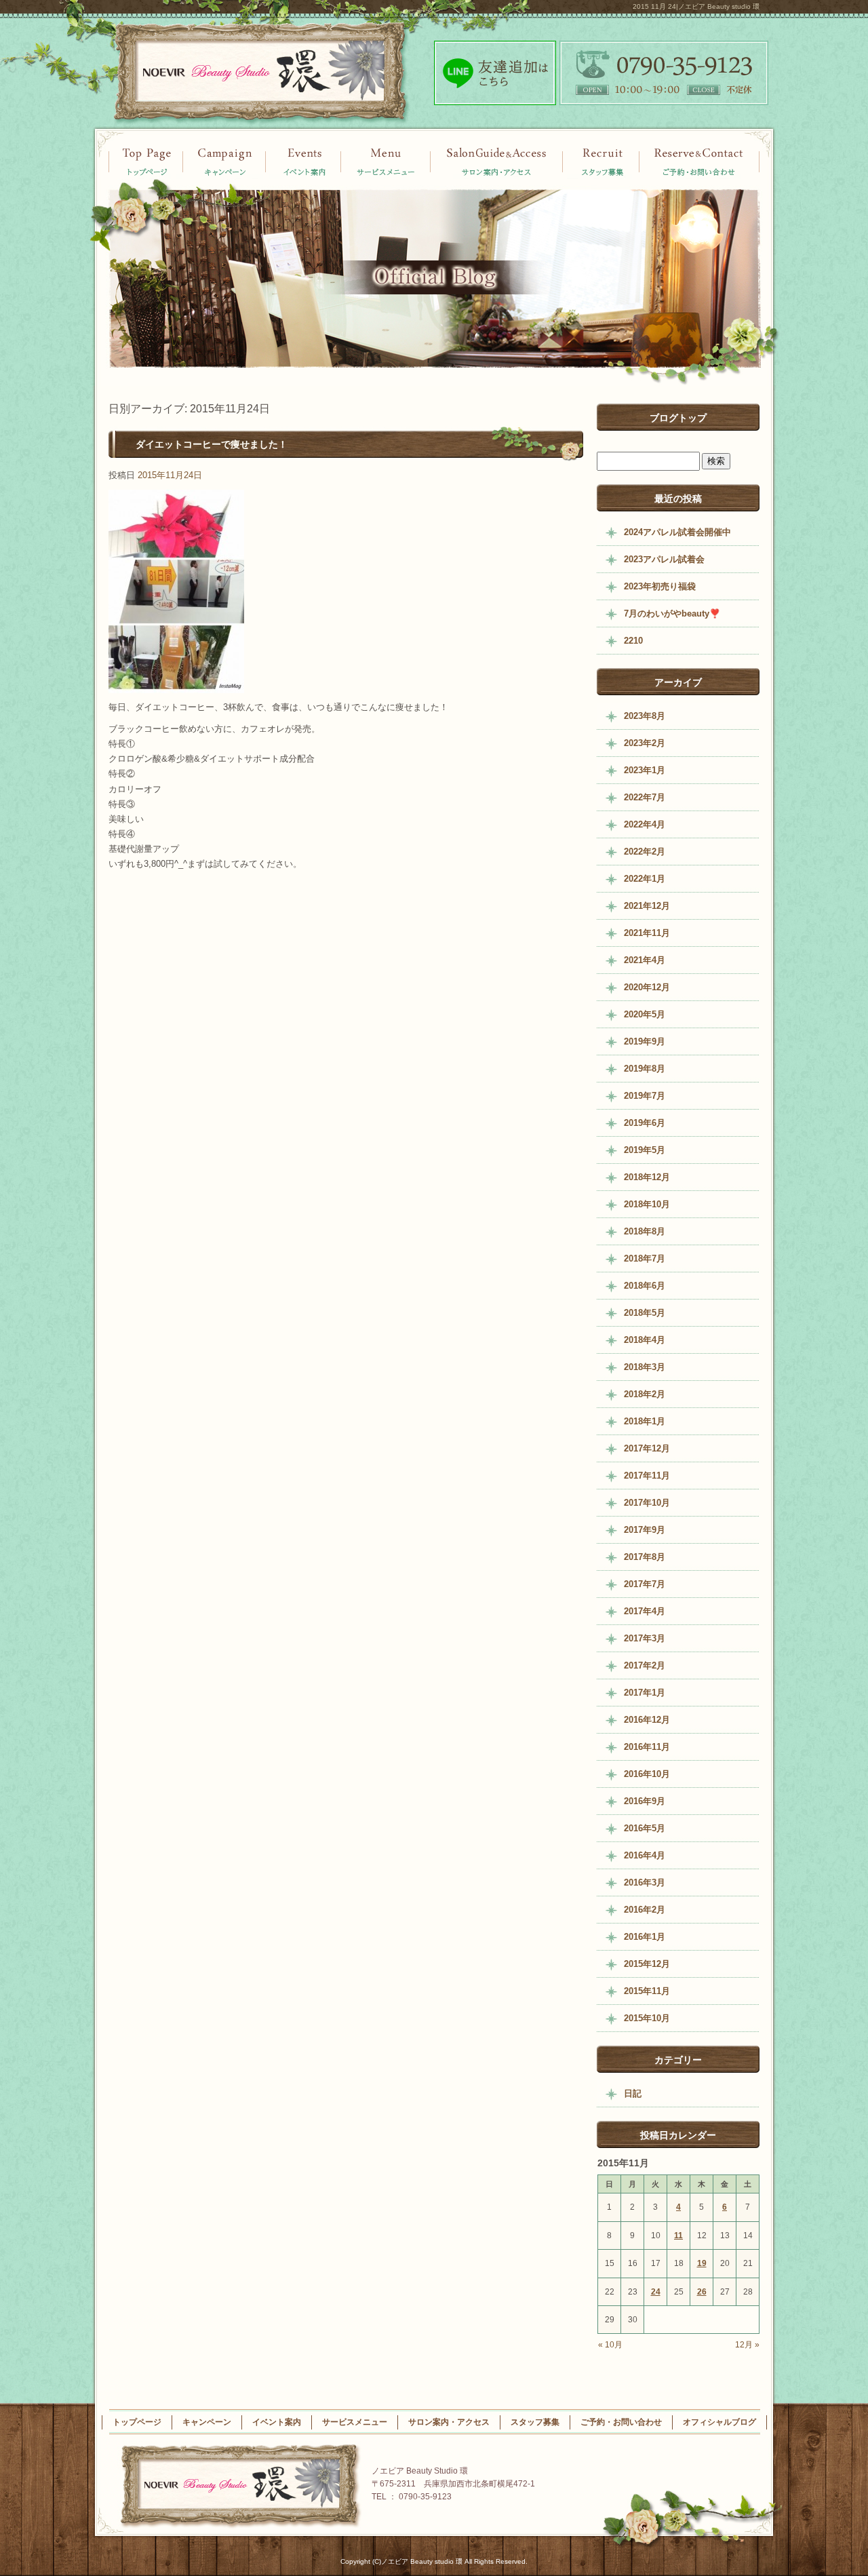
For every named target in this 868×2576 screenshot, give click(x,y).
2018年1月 (645, 1421)
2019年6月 (645, 1123)
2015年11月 (647, 1991)
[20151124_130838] (176, 685)
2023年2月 (645, 743)
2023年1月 (645, 770)
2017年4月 (645, 1611)
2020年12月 (647, 987)
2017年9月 (645, 1530)
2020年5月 (645, 1014)
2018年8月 (645, 1231)
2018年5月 (645, 1313)
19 (702, 2263)
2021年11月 (647, 933)
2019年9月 (645, 1041)
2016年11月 (647, 1747)
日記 (633, 2093)
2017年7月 (645, 1584)
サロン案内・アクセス (497, 161)
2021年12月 (647, 906)
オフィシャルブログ (719, 2422)
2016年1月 (645, 1937)
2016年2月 (645, 1910)
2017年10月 (647, 1503)
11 (678, 2236)
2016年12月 (647, 1720)
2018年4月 (645, 1340)
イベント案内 (224, 161)
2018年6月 (645, 1286)
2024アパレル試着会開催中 (677, 532)
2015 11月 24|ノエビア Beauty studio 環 (696, 6)
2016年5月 (645, 1828)
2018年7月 (645, 1258)
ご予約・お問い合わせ (700, 161)
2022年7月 (645, 797)
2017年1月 (645, 1693)
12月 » (747, 2345)
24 (656, 2292)
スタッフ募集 (602, 161)
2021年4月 (645, 960)
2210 (633, 641)
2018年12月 (647, 1177)
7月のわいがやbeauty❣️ (672, 613)
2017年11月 (647, 1476)
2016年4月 (645, 1855)
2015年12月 (647, 1964)
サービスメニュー (387, 161)
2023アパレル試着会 (664, 559)
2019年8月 (645, 1069)
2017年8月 (645, 1557)
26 (702, 2292)
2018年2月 (645, 1394)
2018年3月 (645, 1367)
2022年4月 (645, 824)
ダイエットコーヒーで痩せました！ (212, 444)
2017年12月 (647, 1448)
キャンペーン (303, 161)
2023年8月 (645, 716)
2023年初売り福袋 (660, 586)
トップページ (146, 161)
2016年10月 (647, 1774)
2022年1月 (645, 879)
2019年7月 (645, 1096)
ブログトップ (678, 418)
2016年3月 (645, 1882)
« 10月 (610, 2345)
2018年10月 (647, 1204)
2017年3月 (645, 1638)
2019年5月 (645, 1150)
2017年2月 (645, 1665)
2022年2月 (645, 852)
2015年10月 (647, 2018)
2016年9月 (645, 1801)
